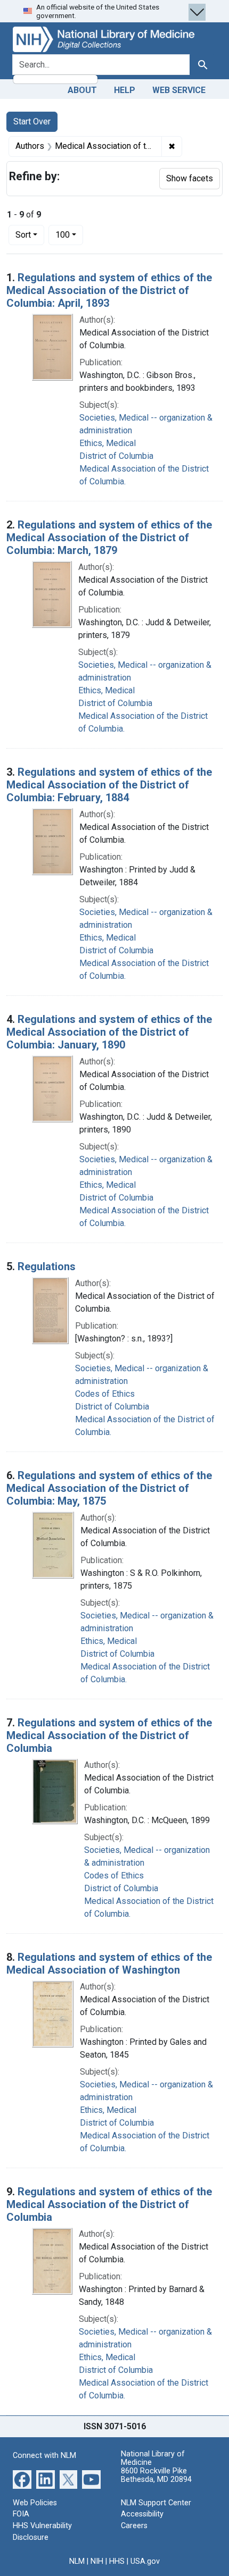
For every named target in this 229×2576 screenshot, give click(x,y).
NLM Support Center (156, 2503)
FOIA (21, 2514)
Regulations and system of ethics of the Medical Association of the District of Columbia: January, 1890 (109, 1032)
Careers (134, 2526)
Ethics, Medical (108, 443)
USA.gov (145, 2561)
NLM (77, 2561)
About (82, 90)
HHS (117, 2561)
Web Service (179, 90)
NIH (97, 2561)
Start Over (32, 121)
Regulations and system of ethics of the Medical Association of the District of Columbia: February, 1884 (109, 785)
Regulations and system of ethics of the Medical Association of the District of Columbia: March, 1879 (109, 538)
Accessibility (142, 2514)
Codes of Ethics (105, 1394)
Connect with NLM (44, 2456)
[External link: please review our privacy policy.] (22, 2479)
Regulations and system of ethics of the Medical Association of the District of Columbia (109, 1735)
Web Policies (35, 2503)
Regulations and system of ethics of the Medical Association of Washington (109, 1964)
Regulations (47, 1266)
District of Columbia (116, 456)
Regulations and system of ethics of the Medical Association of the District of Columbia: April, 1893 (109, 290)
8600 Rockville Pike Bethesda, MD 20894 (156, 2475)
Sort (23, 235)
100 (69, 234)
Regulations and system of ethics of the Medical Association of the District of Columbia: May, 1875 (109, 1488)
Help (125, 90)
